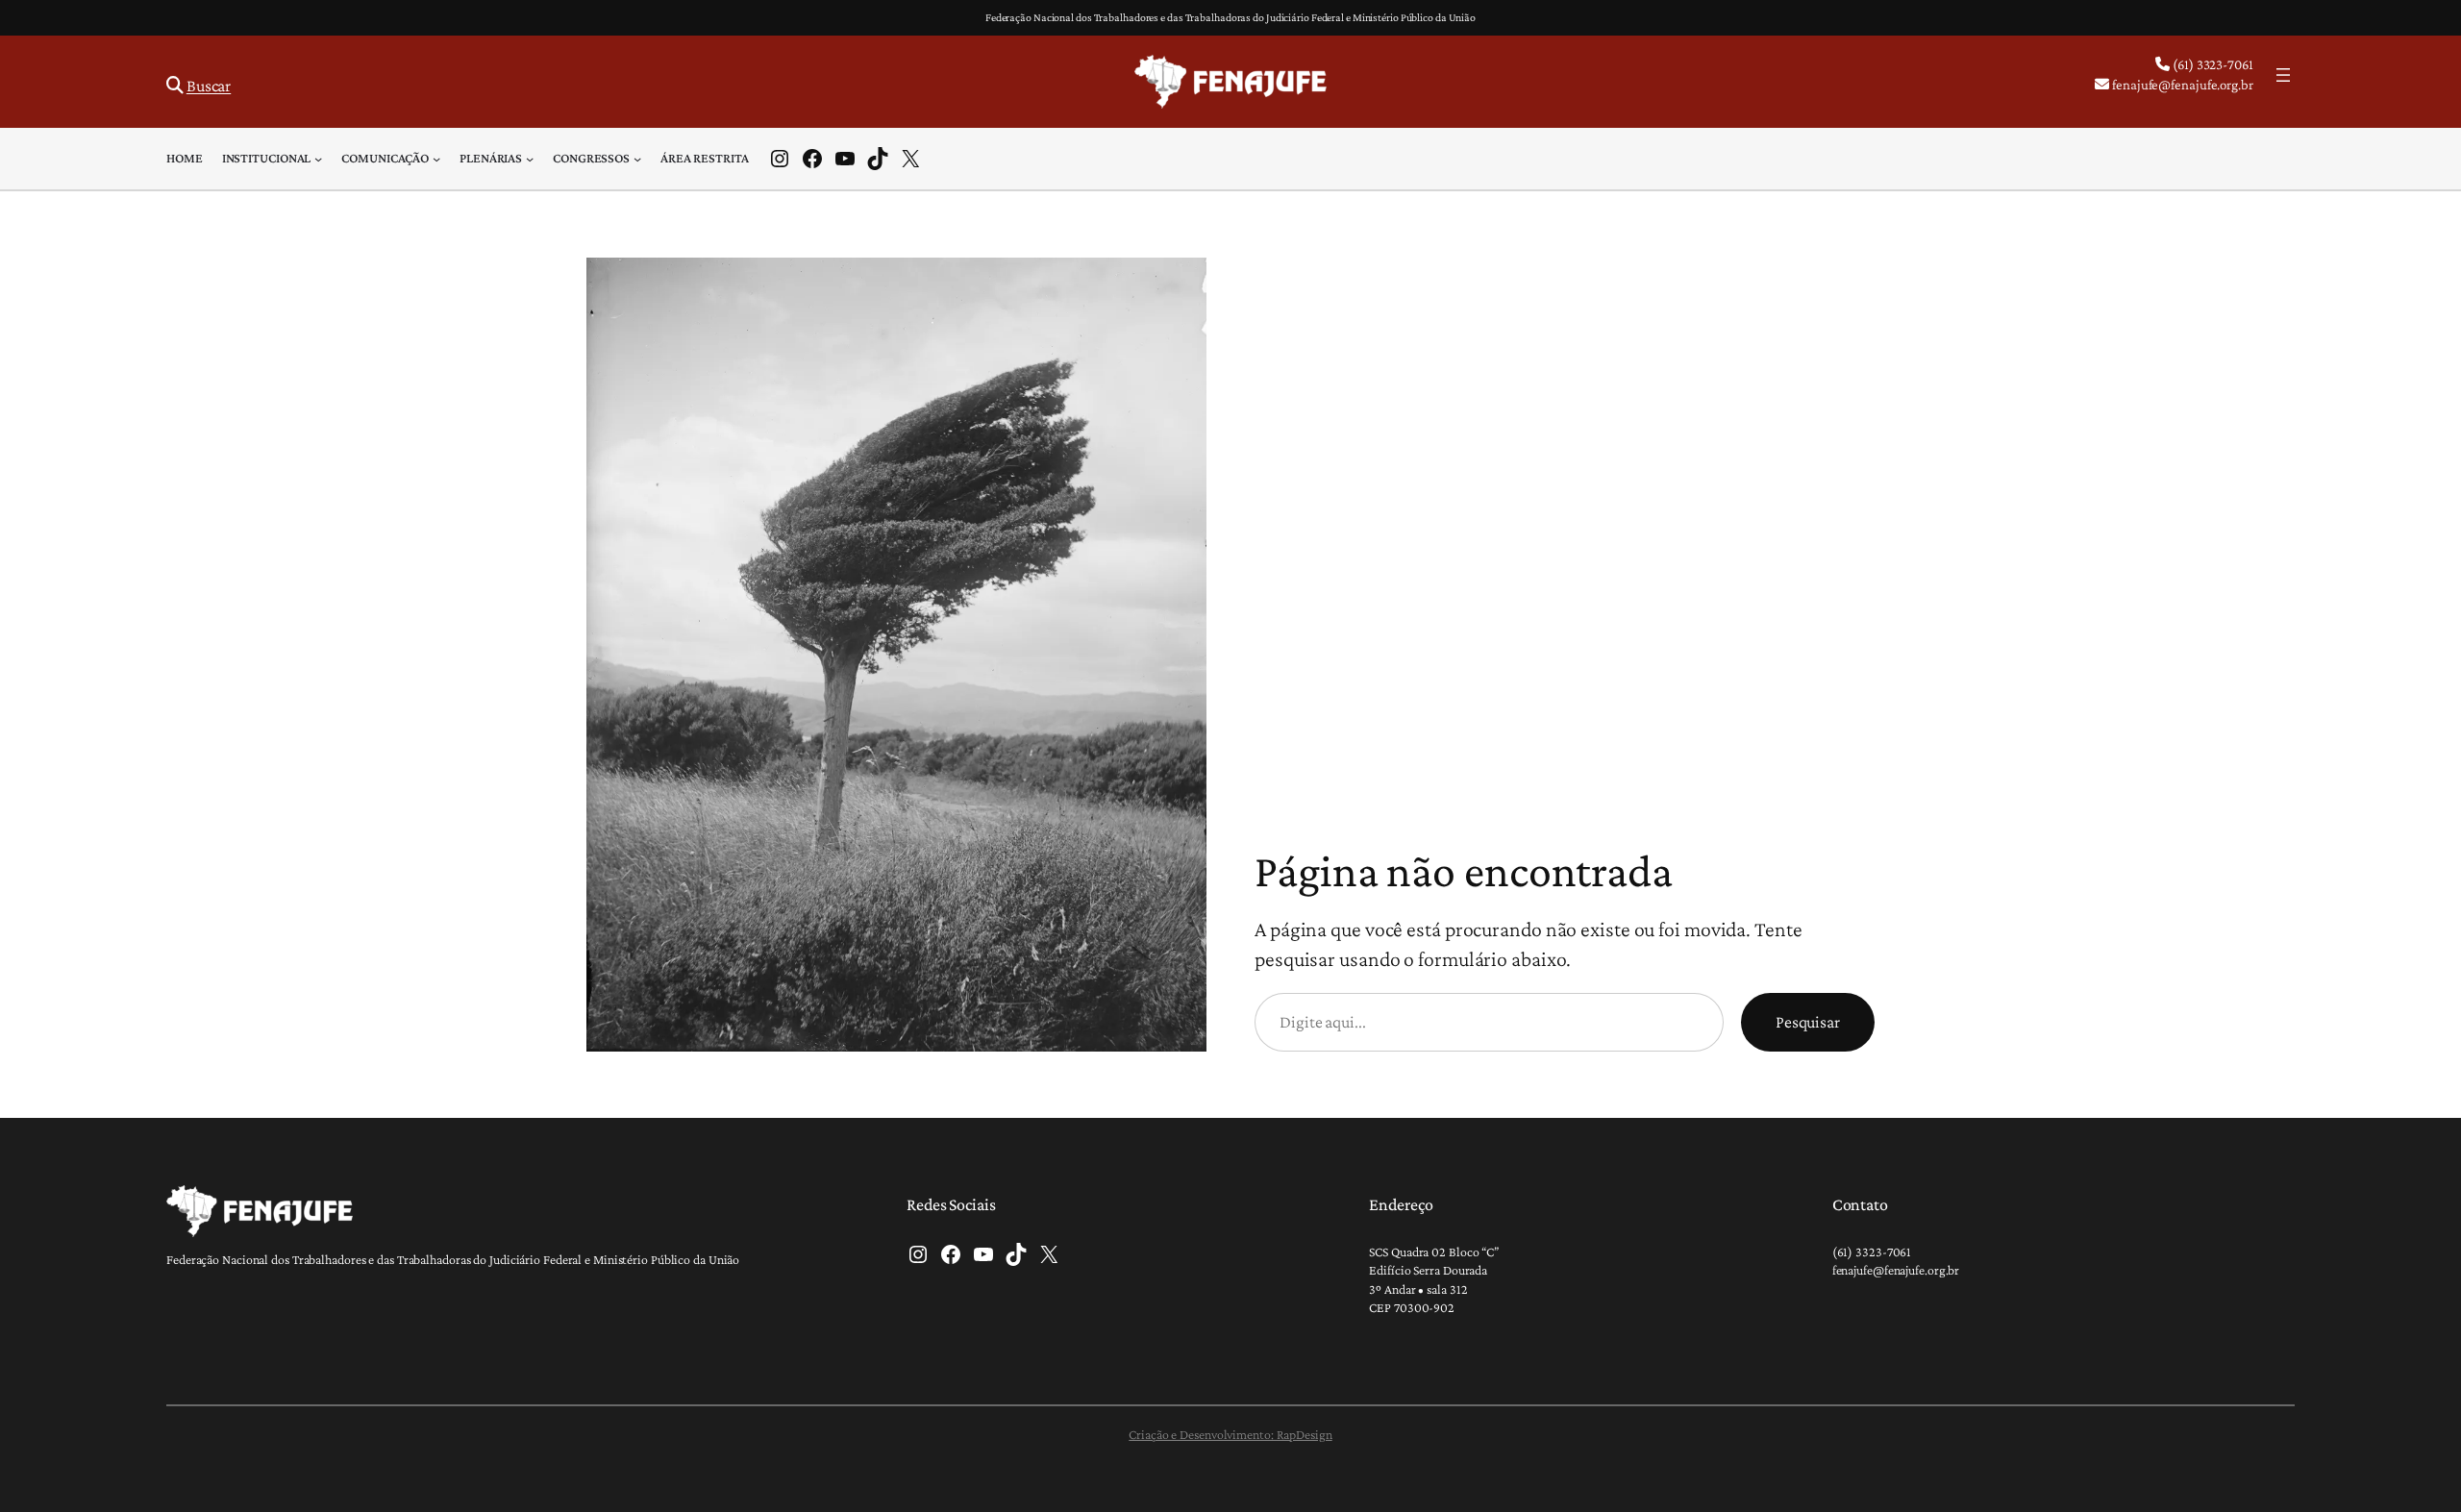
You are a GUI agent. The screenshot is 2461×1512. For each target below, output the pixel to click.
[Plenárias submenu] (530, 159)
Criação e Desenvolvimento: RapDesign (1230, 1434)
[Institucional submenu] (318, 159)
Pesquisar (1808, 1022)
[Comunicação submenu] (436, 159)
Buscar (209, 86)
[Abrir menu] (2283, 75)
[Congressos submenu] (637, 159)
